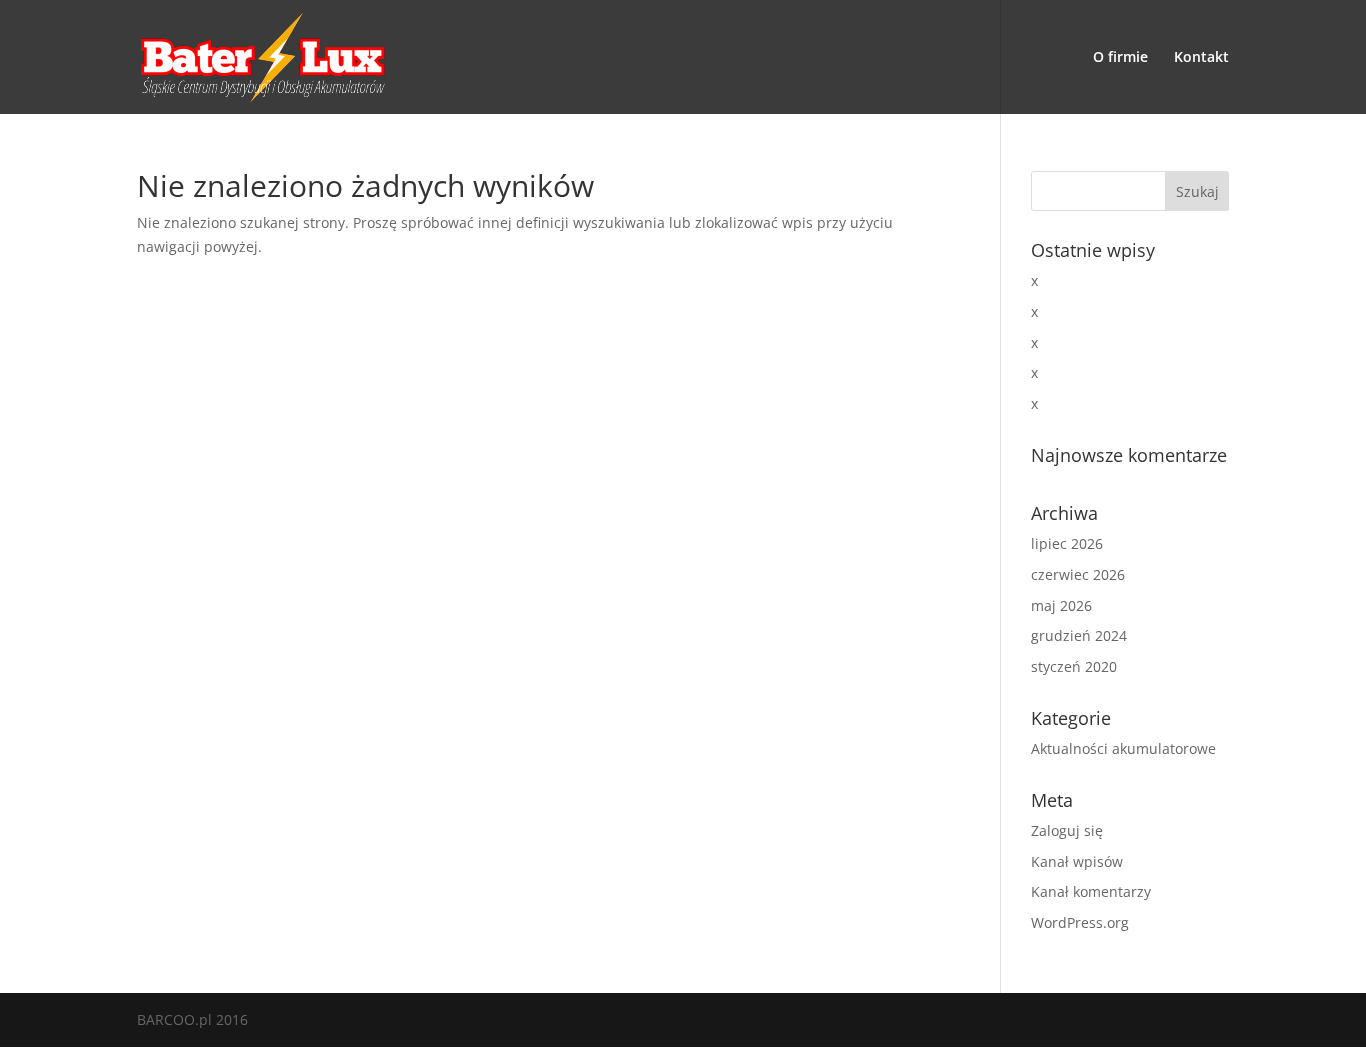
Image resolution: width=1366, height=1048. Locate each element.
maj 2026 (1061, 605)
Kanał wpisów (1077, 861)
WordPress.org (1080, 922)
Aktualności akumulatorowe (1123, 748)
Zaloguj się (1067, 830)
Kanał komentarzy (1091, 891)
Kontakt (1201, 58)
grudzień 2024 (1079, 635)
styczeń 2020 (1074, 666)
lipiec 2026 (1067, 543)
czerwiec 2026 (1078, 574)
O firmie (1120, 58)
